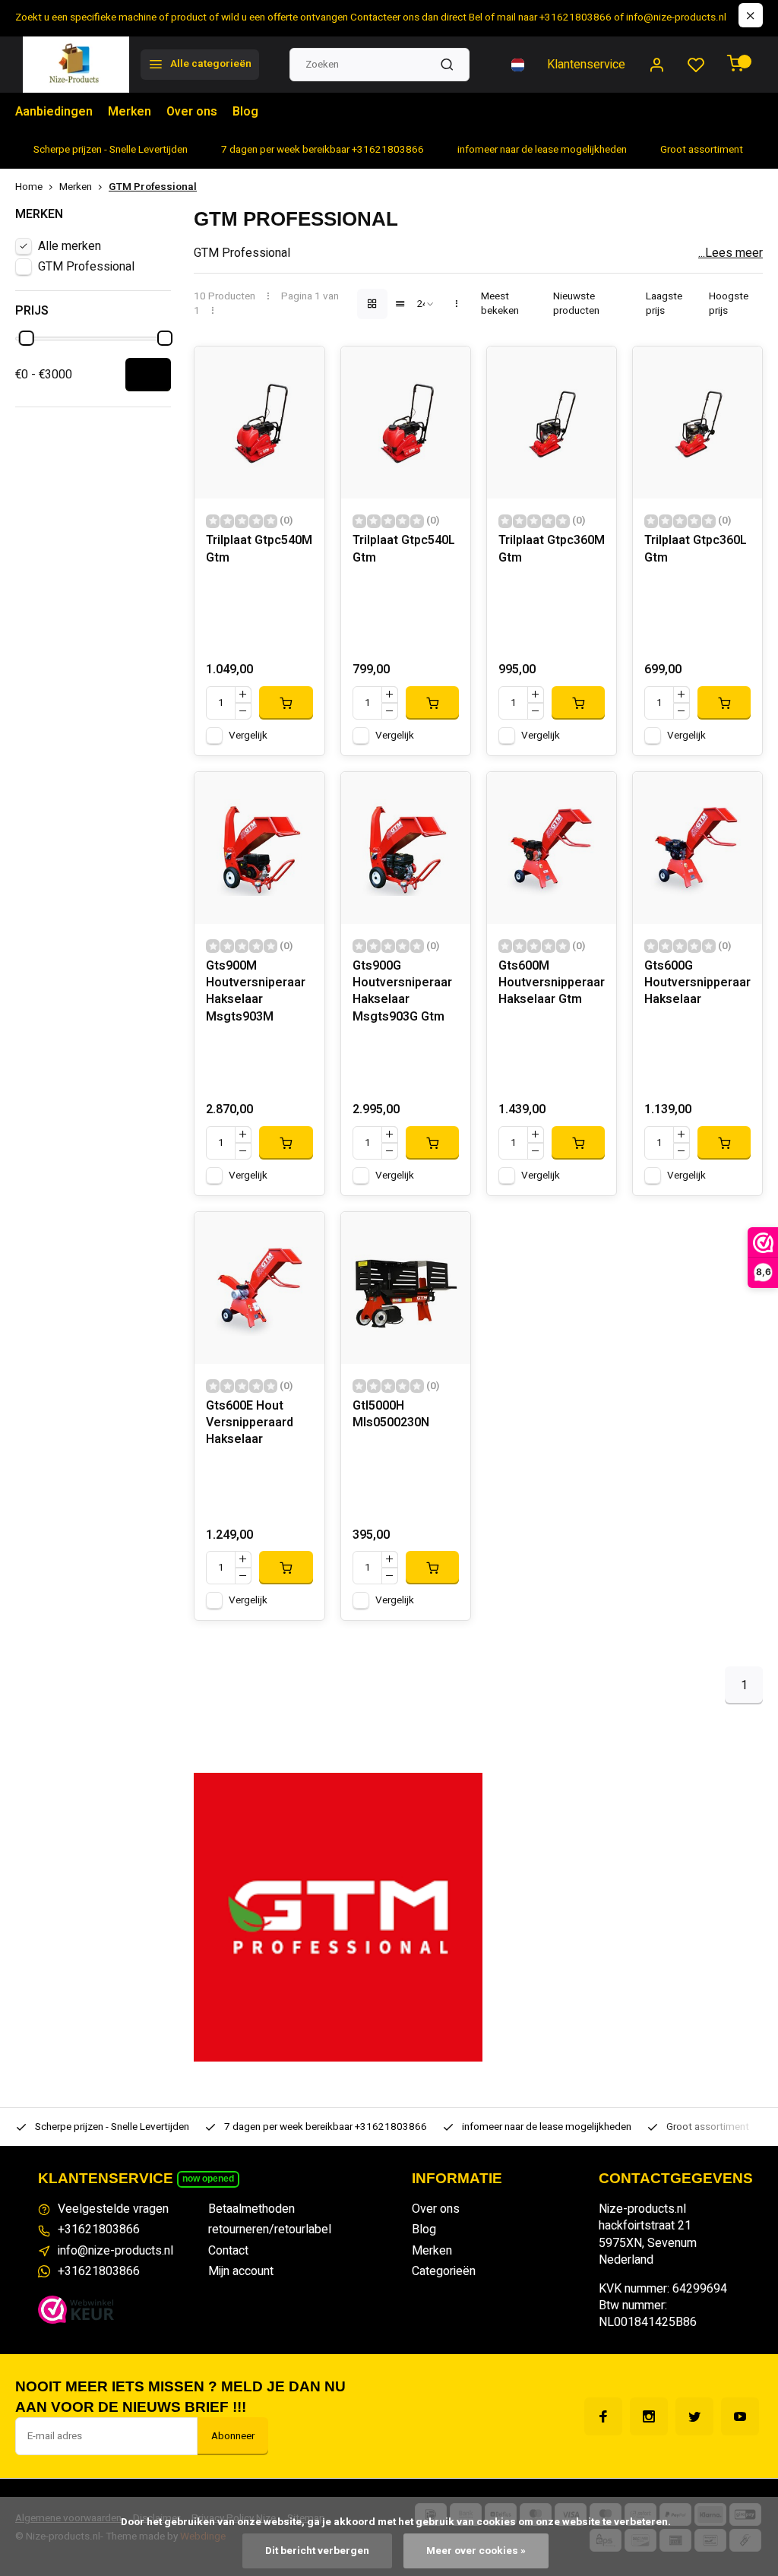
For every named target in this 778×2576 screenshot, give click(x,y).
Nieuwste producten (576, 304)
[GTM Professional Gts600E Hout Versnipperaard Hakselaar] (259, 1288)
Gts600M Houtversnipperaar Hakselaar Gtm (552, 983)
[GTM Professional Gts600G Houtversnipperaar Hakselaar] (697, 848)
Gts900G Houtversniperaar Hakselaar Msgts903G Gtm (402, 992)
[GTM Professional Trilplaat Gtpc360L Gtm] (697, 422)
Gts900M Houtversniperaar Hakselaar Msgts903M (256, 992)
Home (29, 187)
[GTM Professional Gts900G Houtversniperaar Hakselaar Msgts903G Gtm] (406, 848)
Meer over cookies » (476, 2551)
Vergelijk (248, 736)
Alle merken (70, 246)
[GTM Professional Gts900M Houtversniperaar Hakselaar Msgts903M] (259, 848)
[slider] (27, 338)
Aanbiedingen (54, 112)
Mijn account (241, 2271)
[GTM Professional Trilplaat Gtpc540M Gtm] (259, 422)
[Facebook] (603, 2416)
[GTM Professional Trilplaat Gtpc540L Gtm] (406, 422)
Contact (228, 2251)
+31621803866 (99, 2229)
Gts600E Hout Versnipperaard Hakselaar (250, 1423)
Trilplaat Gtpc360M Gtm (552, 549)
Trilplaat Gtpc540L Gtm (404, 549)
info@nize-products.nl (115, 2251)
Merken (130, 112)
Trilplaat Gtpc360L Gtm (696, 549)
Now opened (208, 2179)
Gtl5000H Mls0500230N (391, 1415)
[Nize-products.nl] (76, 65)
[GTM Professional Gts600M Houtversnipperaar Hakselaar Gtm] (552, 848)
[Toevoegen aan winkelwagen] (286, 703)
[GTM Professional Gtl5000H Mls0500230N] (406, 1288)
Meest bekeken (500, 304)
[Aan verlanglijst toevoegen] (302, 369)
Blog (245, 112)
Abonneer (233, 2436)
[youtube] (740, 2416)
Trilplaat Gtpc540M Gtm (259, 549)
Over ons (192, 112)
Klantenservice (586, 65)
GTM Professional (153, 187)
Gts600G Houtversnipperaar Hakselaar (697, 983)
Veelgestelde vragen (113, 2209)
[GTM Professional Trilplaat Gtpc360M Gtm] (552, 422)
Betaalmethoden (251, 2209)
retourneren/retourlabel (270, 2229)
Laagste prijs (664, 304)
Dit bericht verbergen (317, 2551)
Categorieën (444, 2271)
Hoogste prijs (729, 304)
